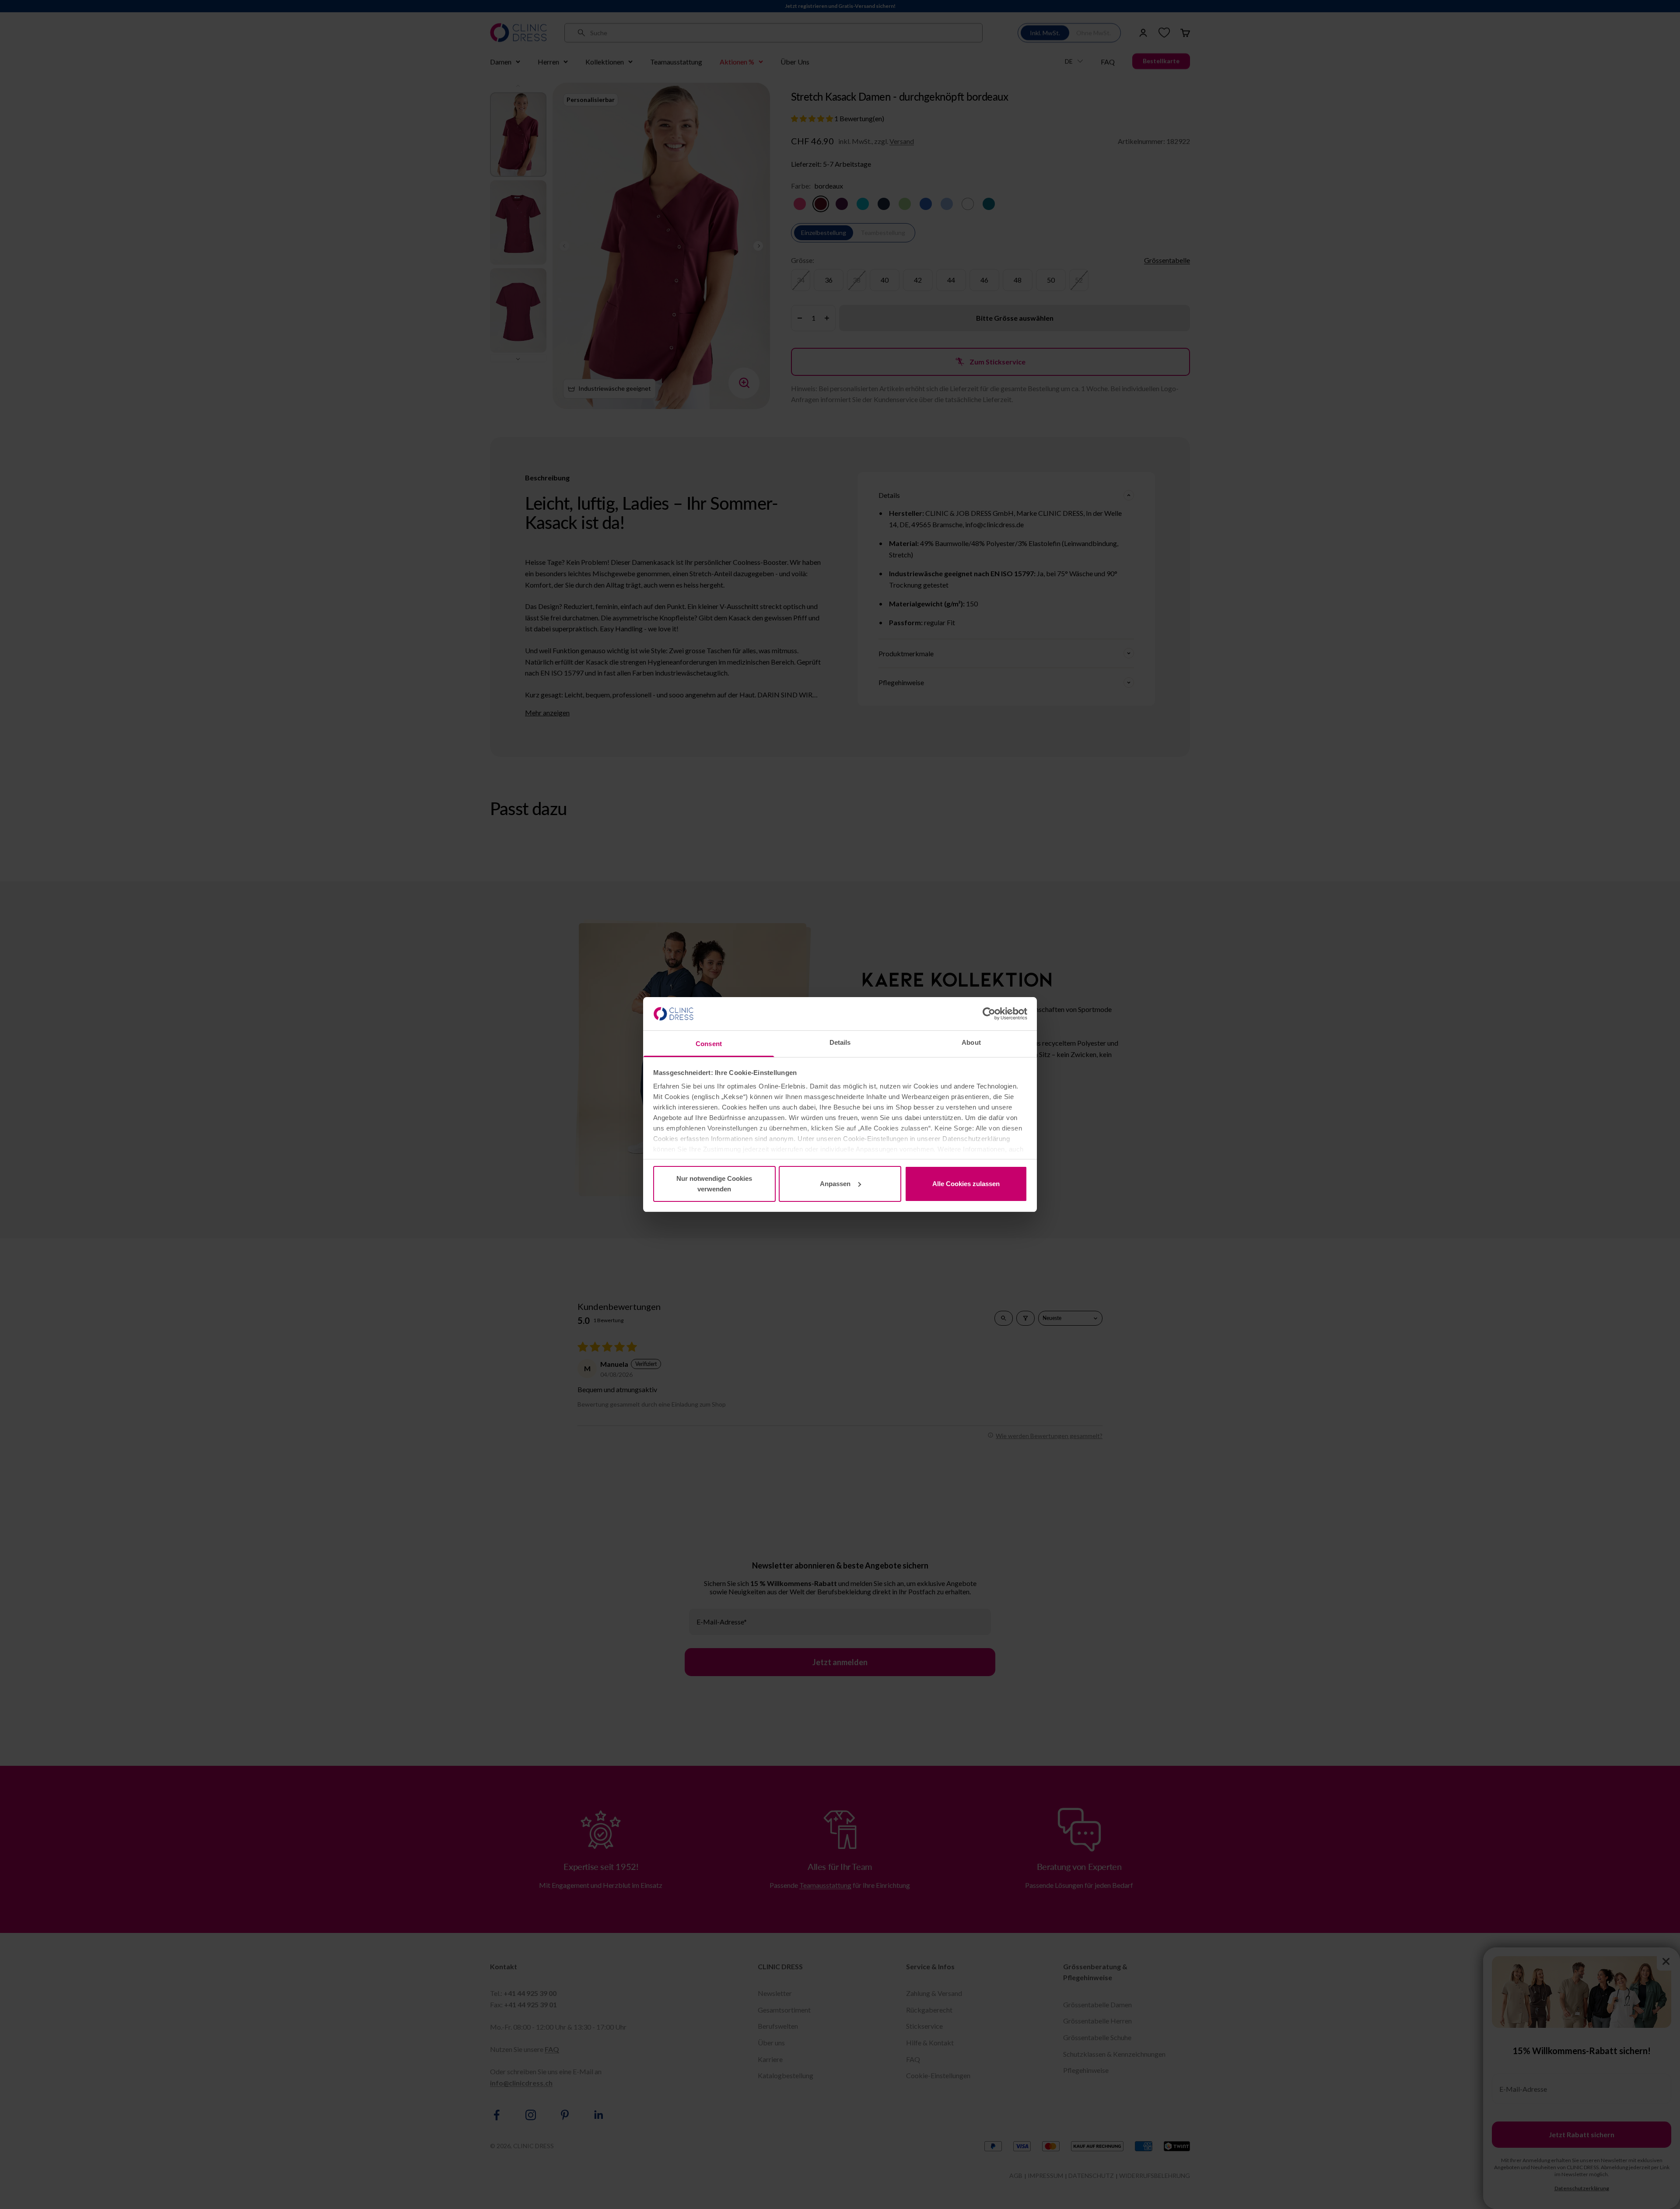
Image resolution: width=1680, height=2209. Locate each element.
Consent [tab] (709, 1044)
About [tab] (971, 1042)
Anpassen (835, 1184)
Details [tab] (840, 1042)
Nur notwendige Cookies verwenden (714, 1184)
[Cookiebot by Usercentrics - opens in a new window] (989, 1014)
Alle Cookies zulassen (966, 1184)
